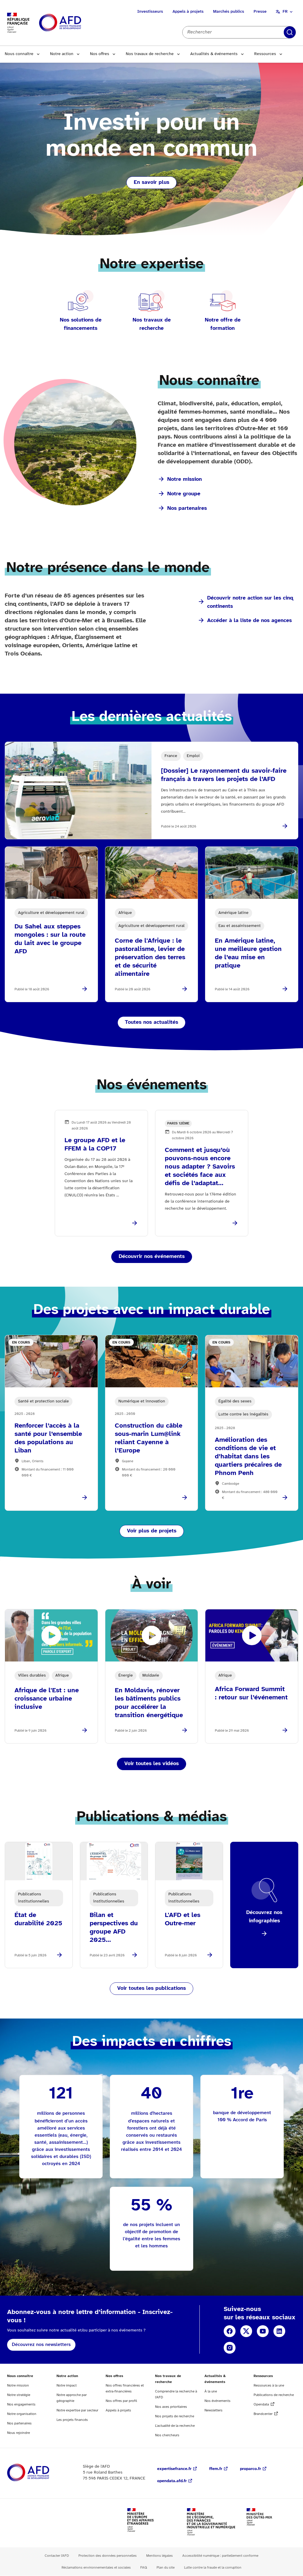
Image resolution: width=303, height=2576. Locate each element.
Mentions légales (159, 2556)
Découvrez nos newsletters (41, 2345)
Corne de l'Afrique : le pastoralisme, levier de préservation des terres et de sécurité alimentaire (150, 957)
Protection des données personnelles (108, 2556)
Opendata (261, 2404)
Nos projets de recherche (175, 2416)
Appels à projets (188, 12)
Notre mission (184, 479)
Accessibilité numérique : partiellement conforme (220, 2556)
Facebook (230, 2331)
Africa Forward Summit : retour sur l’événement (251, 1693)
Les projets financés (72, 2420)
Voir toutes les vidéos (151, 1764)
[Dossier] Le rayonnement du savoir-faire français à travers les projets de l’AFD (224, 775)
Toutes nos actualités (151, 1022)
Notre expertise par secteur (77, 2410)
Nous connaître (19, 54)
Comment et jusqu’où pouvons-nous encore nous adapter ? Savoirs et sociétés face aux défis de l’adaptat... (200, 1167)
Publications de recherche (274, 2395)
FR (285, 12)
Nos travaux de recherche (150, 54)
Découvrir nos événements (152, 1257)
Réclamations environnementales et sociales (96, 2568)
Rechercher (290, 32)
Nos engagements (21, 2404)
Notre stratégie (19, 2395)
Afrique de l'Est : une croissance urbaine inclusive (47, 1699)
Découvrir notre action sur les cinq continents (250, 602)
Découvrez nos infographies (264, 1917)
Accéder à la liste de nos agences (249, 621)
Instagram (230, 2348)
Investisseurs (150, 12)
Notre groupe (184, 494)
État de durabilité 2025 (38, 1919)
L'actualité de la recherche (175, 2426)
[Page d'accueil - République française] (73, 23)
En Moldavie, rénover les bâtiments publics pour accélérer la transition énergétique (149, 1703)
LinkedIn (279, 2331)
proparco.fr (250, 2469)
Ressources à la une (269, 2385)
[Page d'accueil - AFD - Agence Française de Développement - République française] (41, 2473)
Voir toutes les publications (151, 1988)
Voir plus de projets (152, 1531)
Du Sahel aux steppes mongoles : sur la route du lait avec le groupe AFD (50, 939)
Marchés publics (229, 12)
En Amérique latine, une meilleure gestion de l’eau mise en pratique (248, 953)
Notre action (62, 54)
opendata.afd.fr (172, 2481)
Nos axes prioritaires (171, 2407)
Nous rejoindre (18, 2433)
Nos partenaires (187, 508)
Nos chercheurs (167, 2435)
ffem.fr (216, 2469)
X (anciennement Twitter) (246, 2331)
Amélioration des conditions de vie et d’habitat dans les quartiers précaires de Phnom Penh (248, 1457)
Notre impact (67, 2385)
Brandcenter (263, 2414)
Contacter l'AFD (57, 2556)
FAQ (144, 2568)
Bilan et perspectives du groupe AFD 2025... (114, 1928)
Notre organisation (22, 2414)
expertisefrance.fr (174, 2469)
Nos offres (100, 54)
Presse (260, 12)
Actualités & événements (214, 54)
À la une (211, 2391)
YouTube (263, 2331)
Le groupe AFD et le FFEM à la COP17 (95, 1145)
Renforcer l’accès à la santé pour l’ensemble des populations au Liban (48, 1438)
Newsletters (213, 2410)
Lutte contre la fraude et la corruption (213, 2568)
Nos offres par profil (121, 2401)
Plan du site (166, 2568)
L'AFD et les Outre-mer (183, 1919)
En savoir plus (151, 183)
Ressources (265, 54)
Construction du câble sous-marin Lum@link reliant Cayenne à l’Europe (149, 1438)
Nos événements (217, 2401)
